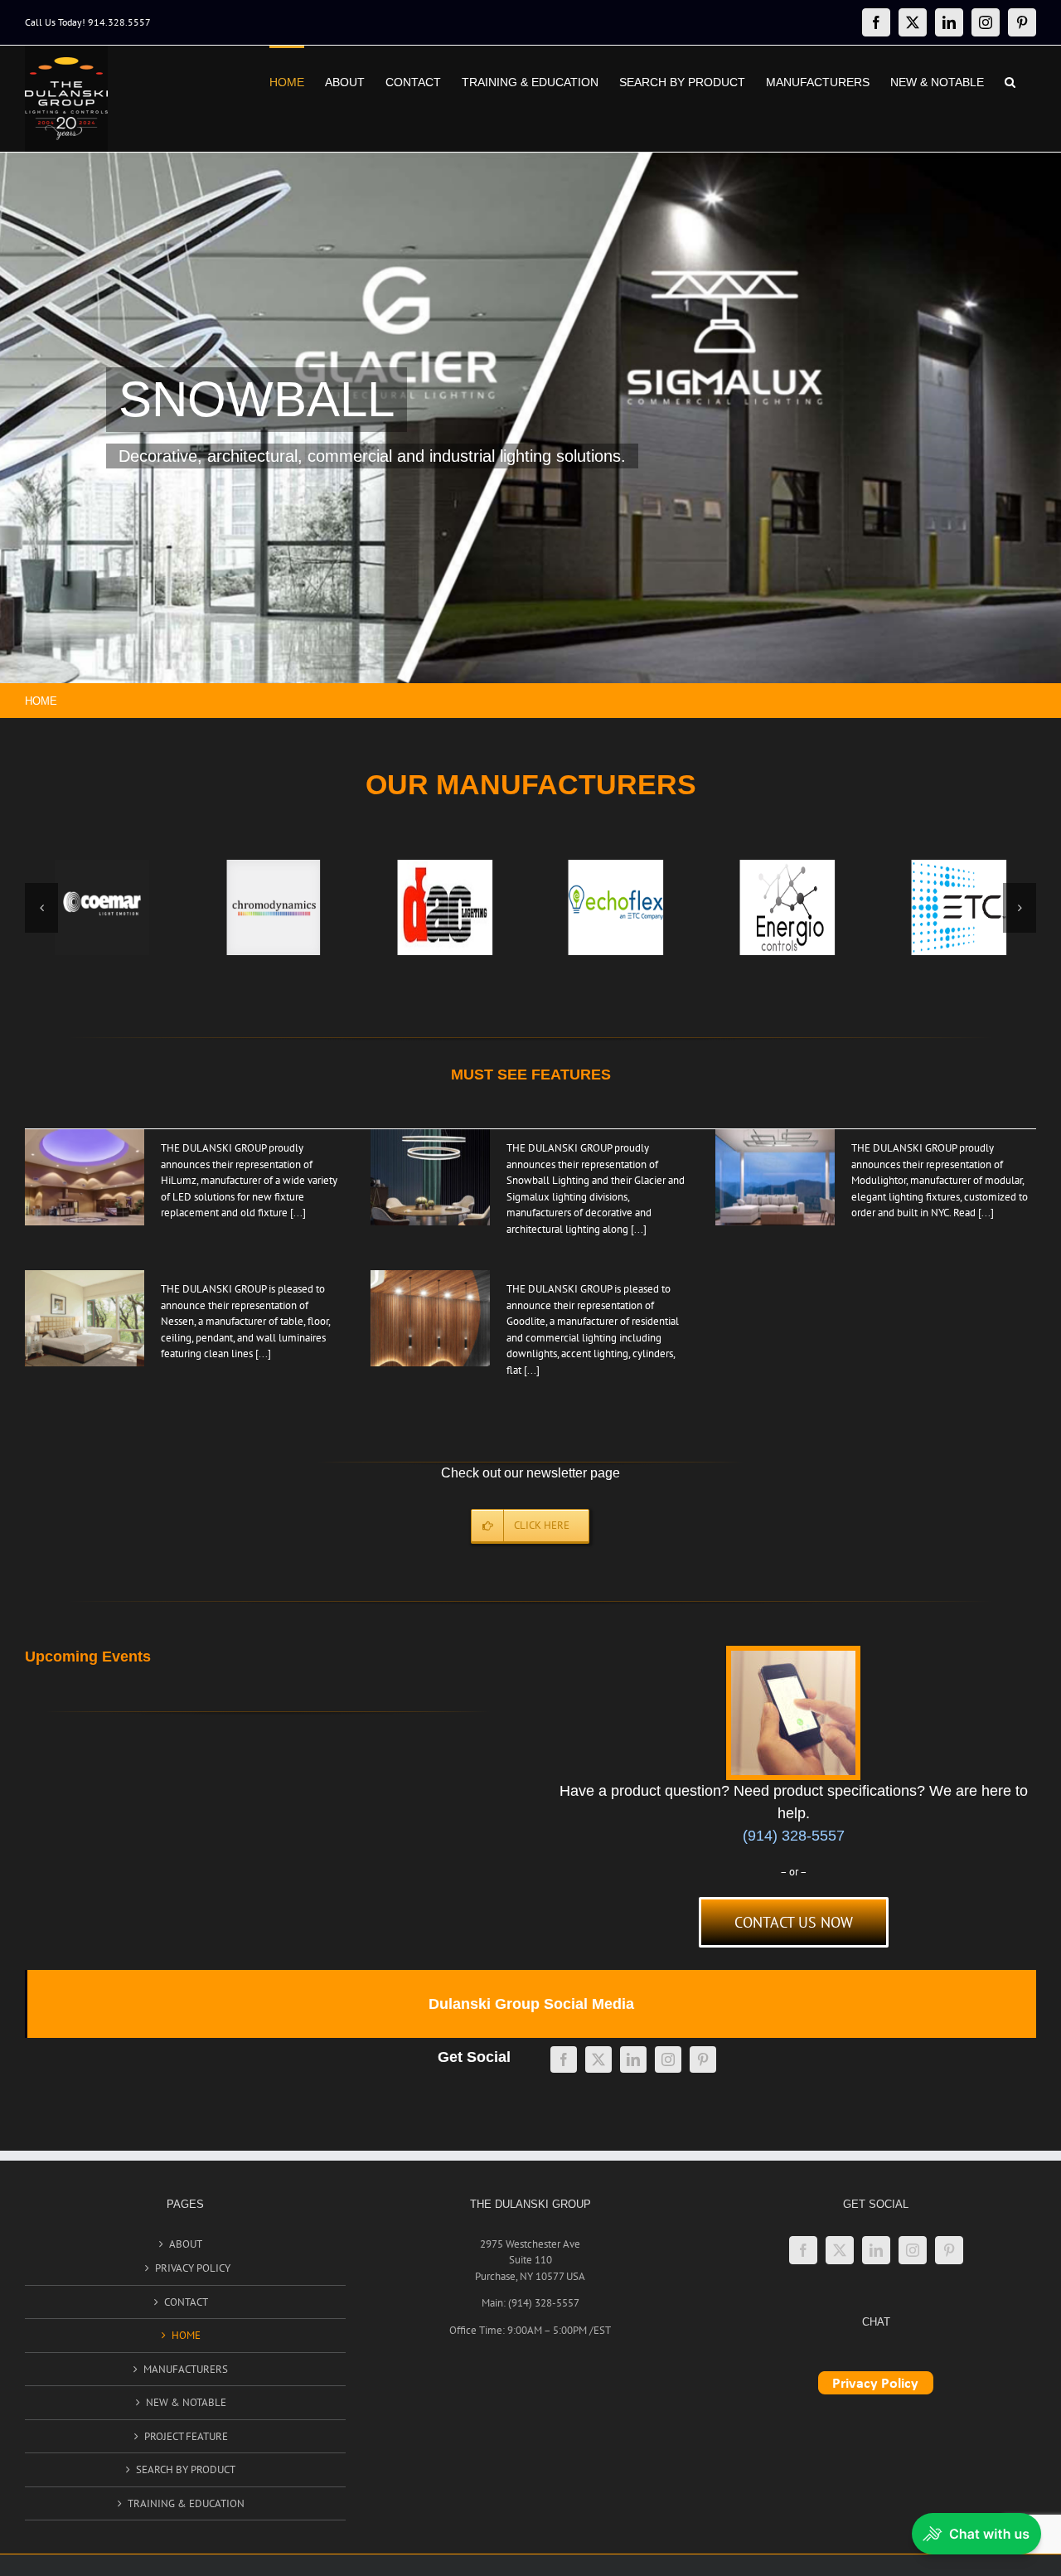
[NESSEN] (530, 418)
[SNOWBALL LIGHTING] (430, 1177)
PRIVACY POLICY (193, 2268)
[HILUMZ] (85, 1177)
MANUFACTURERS (186, 2369)
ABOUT (186, 2244)
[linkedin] (633, 2059)
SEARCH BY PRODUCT (186, 2469)
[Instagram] (913, 2250)
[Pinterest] (949, 2250)
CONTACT (186, 2302)
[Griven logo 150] (787, 907)
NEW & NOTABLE (186, 2402)
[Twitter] (840, 2250)
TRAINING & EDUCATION (186, 2503)
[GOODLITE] (430, 1318)
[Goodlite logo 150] (616, 907)
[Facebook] (803, 2250)
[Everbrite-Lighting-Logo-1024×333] (273, 907)
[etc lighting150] (102, 907)
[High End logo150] (959, 907)
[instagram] (668, 2059)
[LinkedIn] (876, 2250)
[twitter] (598, 2059)
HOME (186, 2335)
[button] (1010, 80)
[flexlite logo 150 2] (445, 907)
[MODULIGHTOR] (775, 1177)
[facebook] (564, 2059)
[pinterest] (703, 2059)
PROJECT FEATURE (186, 2436)
